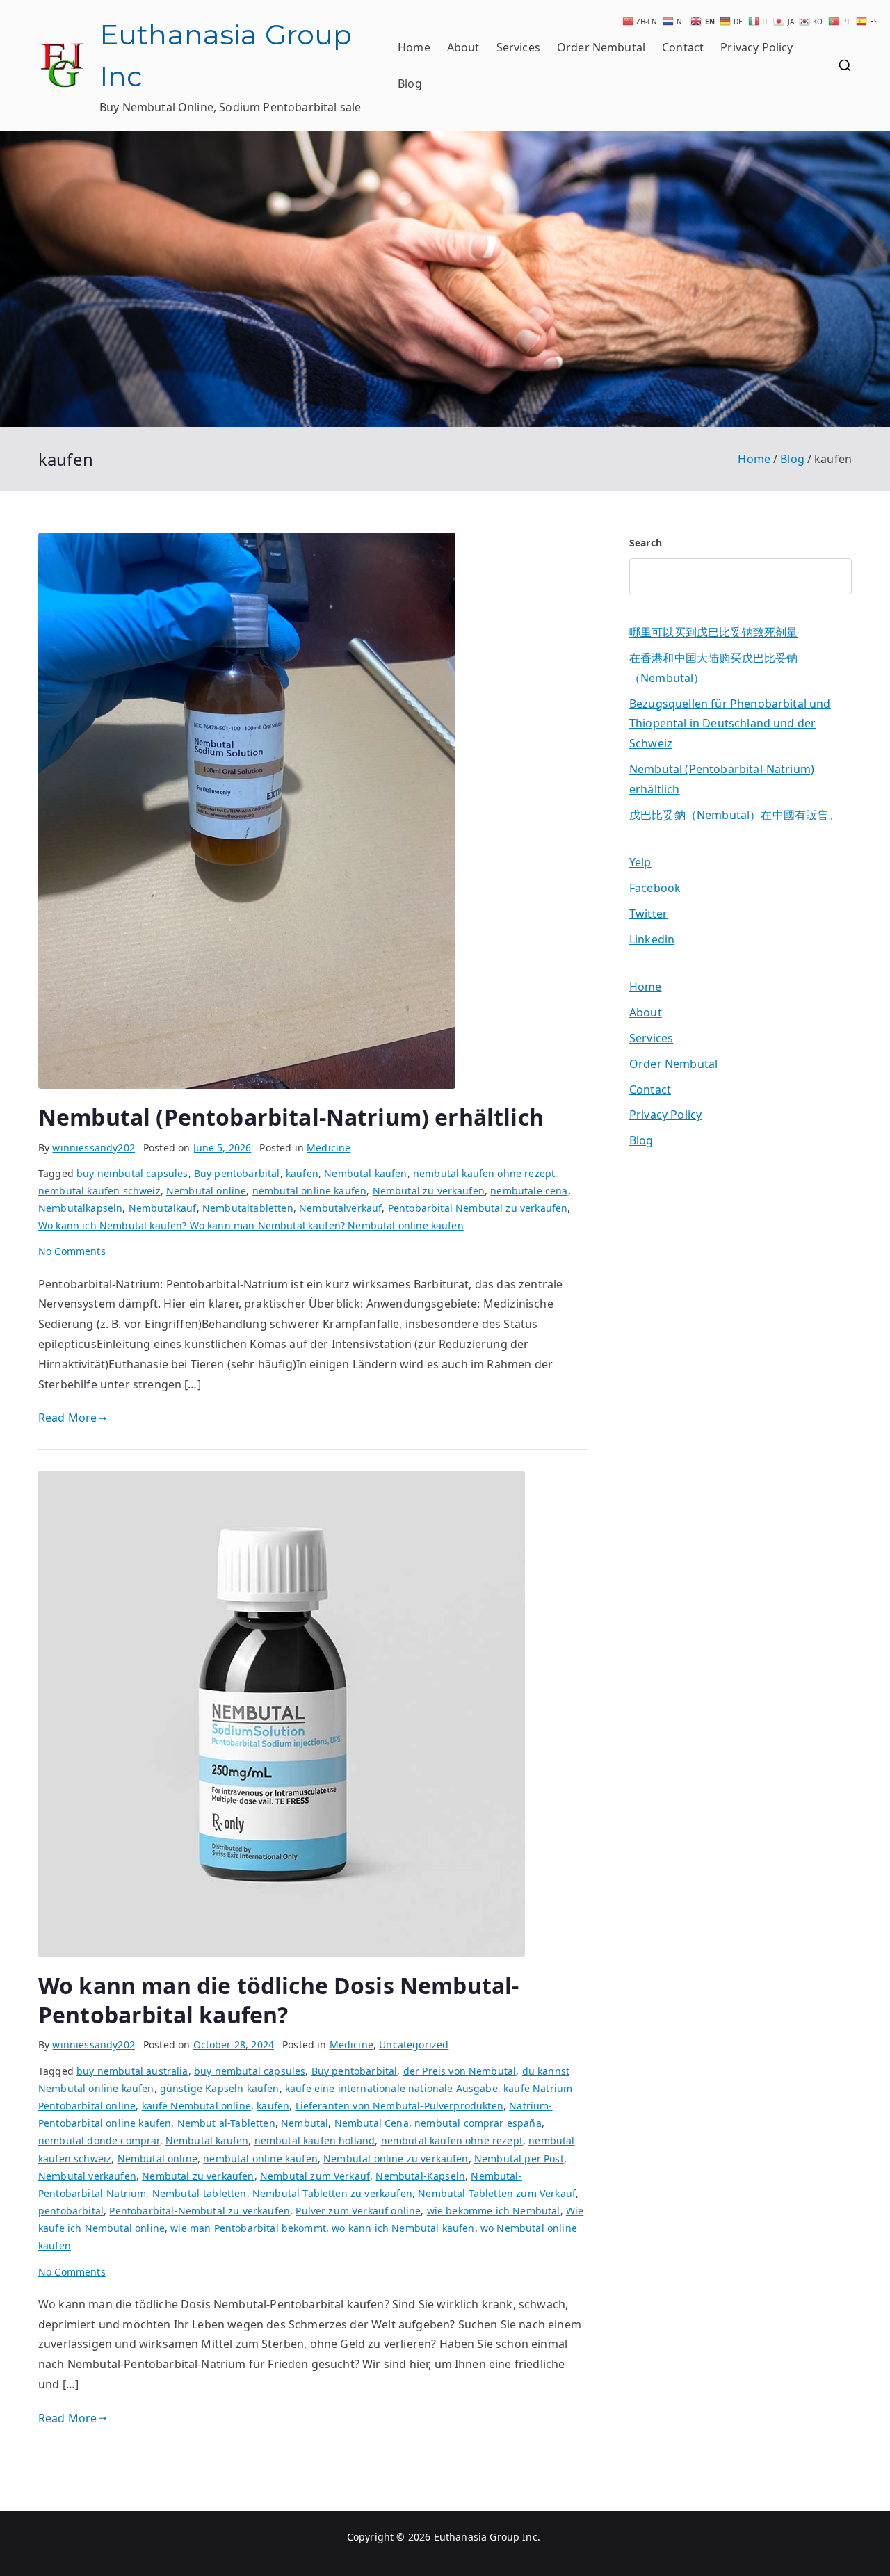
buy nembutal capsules (132, 1173)
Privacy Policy (756, 47)
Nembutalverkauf (340, 1208)
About (463, 47)
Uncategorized (414, 2044)
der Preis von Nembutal (460, 2071)
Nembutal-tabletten (200, 2193)
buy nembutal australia (132, 2071)
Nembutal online (206, 1191)
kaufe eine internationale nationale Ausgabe (391, 2088)
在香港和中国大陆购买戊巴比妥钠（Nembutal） (713, 668)
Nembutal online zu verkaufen (396, 2158)
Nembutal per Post (519, 2158)
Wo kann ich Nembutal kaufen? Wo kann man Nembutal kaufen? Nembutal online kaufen (251, 1225)
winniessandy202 (93, 1148)
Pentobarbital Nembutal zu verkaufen (478, 1208)
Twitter (648, 914)
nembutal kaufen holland (315, 2140)
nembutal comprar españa (478, 2123)
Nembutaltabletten (248, 1208)
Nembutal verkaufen (87, 2176)
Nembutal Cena (372, 2123)
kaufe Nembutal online (196, 2106)
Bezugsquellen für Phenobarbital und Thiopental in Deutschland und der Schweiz (730, 724)
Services (518, 47)
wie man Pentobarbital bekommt (248, 2228)
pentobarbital (71, 2211)
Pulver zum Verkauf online (358, 2211)
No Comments (72, 1251)
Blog (410, 83)
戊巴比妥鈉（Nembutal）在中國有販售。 (735, 815)
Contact (683, 47)
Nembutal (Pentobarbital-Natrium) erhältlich (291, 1117)
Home (414, 47)
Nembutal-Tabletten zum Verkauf (497, 2193)
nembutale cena (529, 1191)
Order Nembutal (601, 47)
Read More (67, 1418)
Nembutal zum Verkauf (315, 2176)
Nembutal (305, 2123)
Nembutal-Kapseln (420, 2176)
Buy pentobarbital (237, 1173)
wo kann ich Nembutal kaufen (403, 2228)
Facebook (655, 888)
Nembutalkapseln (80, 1208)
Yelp (640, 862)
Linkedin (652, 939)
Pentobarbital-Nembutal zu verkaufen (200, 2211)
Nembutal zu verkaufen (429, 1191)
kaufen (302, 1173)
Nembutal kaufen (365, 1173)
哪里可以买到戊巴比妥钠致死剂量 (713, 632)
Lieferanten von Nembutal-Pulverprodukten (399, 2106)
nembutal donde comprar (99, 2140)
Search (646, 543)
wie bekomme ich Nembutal (494, 2211)
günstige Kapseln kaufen (220, 2088)
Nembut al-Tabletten (226, 2123)
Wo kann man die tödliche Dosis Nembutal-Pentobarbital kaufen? (278, 2000)
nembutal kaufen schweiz (99, 1191)
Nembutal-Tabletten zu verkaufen (332, 2193)
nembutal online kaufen (310, 1191)
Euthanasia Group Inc (486, 2537)
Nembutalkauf (163, 1208)
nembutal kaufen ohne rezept (484, 1173)
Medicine (329, 1148)
